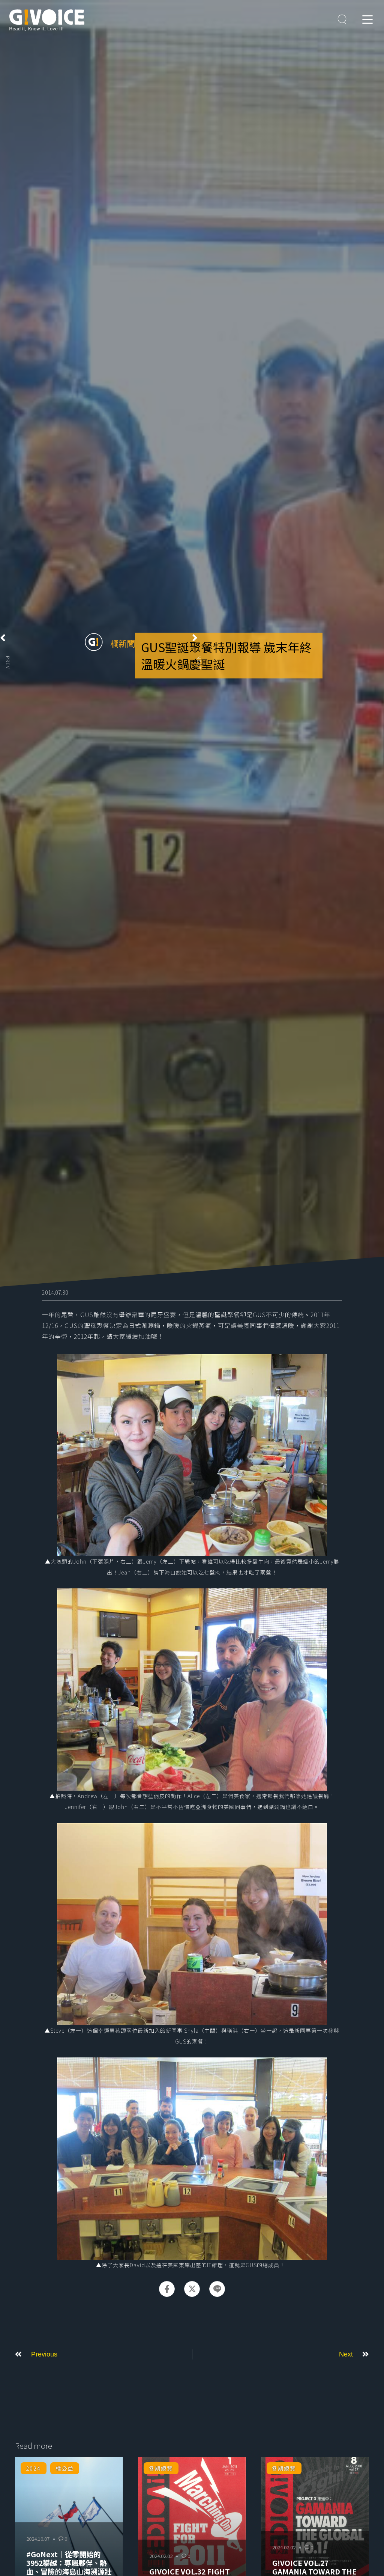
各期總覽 (161, 2468)
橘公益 (64, 2468)
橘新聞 (123, 643)
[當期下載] (342, 20)
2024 (33, 2468)
